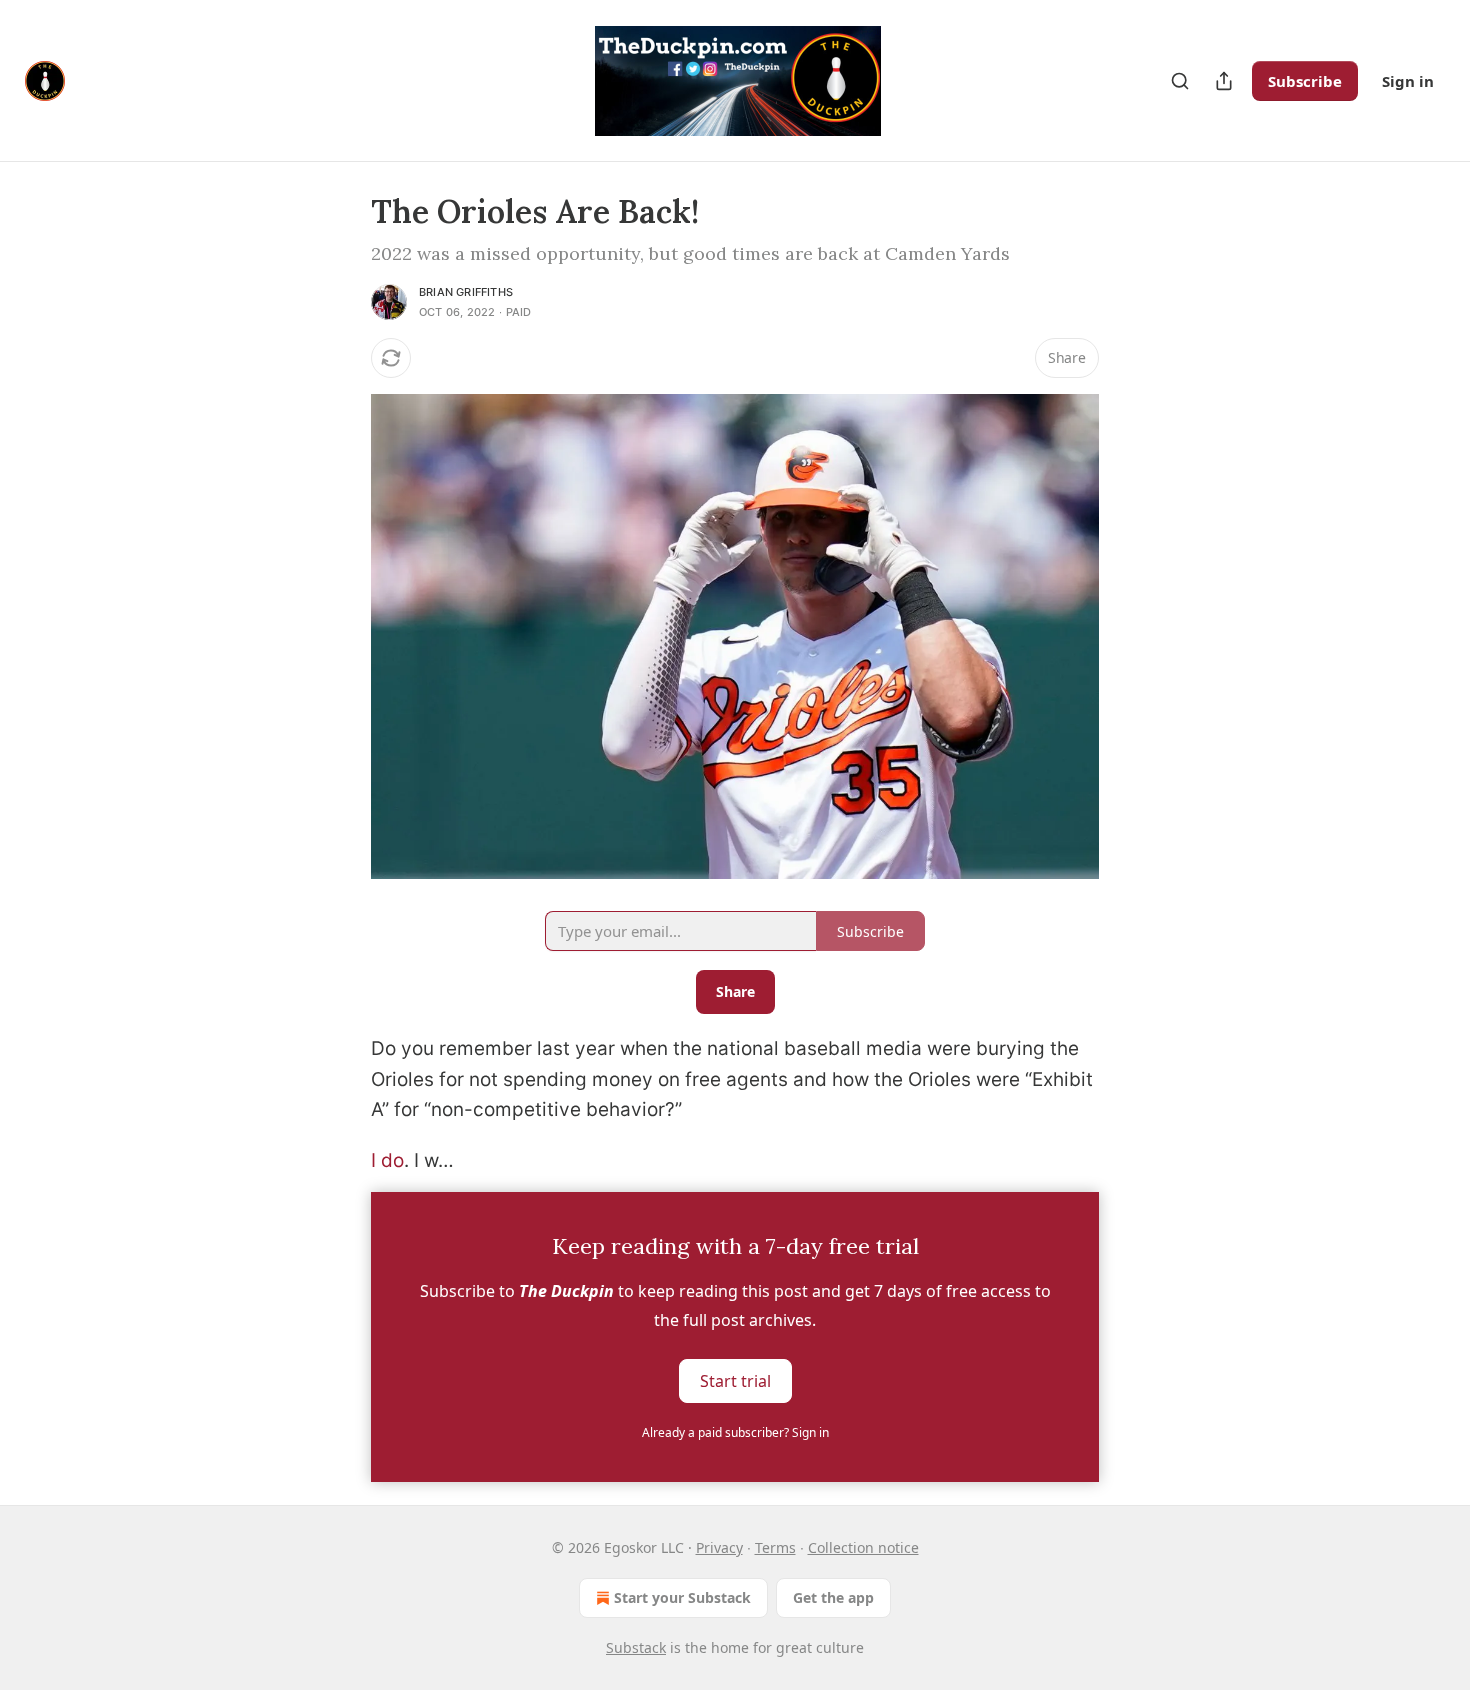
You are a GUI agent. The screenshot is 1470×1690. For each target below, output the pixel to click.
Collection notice (863, 1547)
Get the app (833, 1597)
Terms (775, 1547)
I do (387, 1160)
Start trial (735, 1380)
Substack (636, 1647)
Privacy (719, 1547)
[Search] (1180, 81)
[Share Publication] (1224, 81)
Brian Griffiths (466, 292)
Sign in (1408, 81)
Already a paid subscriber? (735, 1432)
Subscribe (1305, 81)
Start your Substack (682, 1597)
